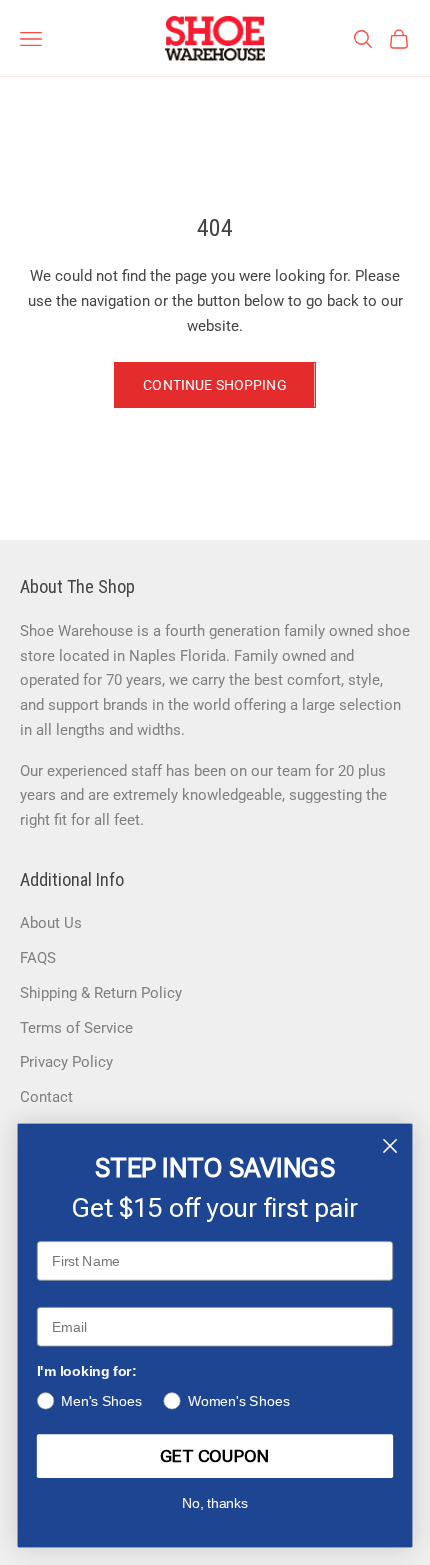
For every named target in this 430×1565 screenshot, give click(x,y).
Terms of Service (76, 1028)
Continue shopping (214, 385)
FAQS (38, 958)
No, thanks (215, 1503)
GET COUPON (215, 1456)
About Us (51, 923)
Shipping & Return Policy (101, 993)
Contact (46, 1097)
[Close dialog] (390, 1146)
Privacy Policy (66, 1062)
